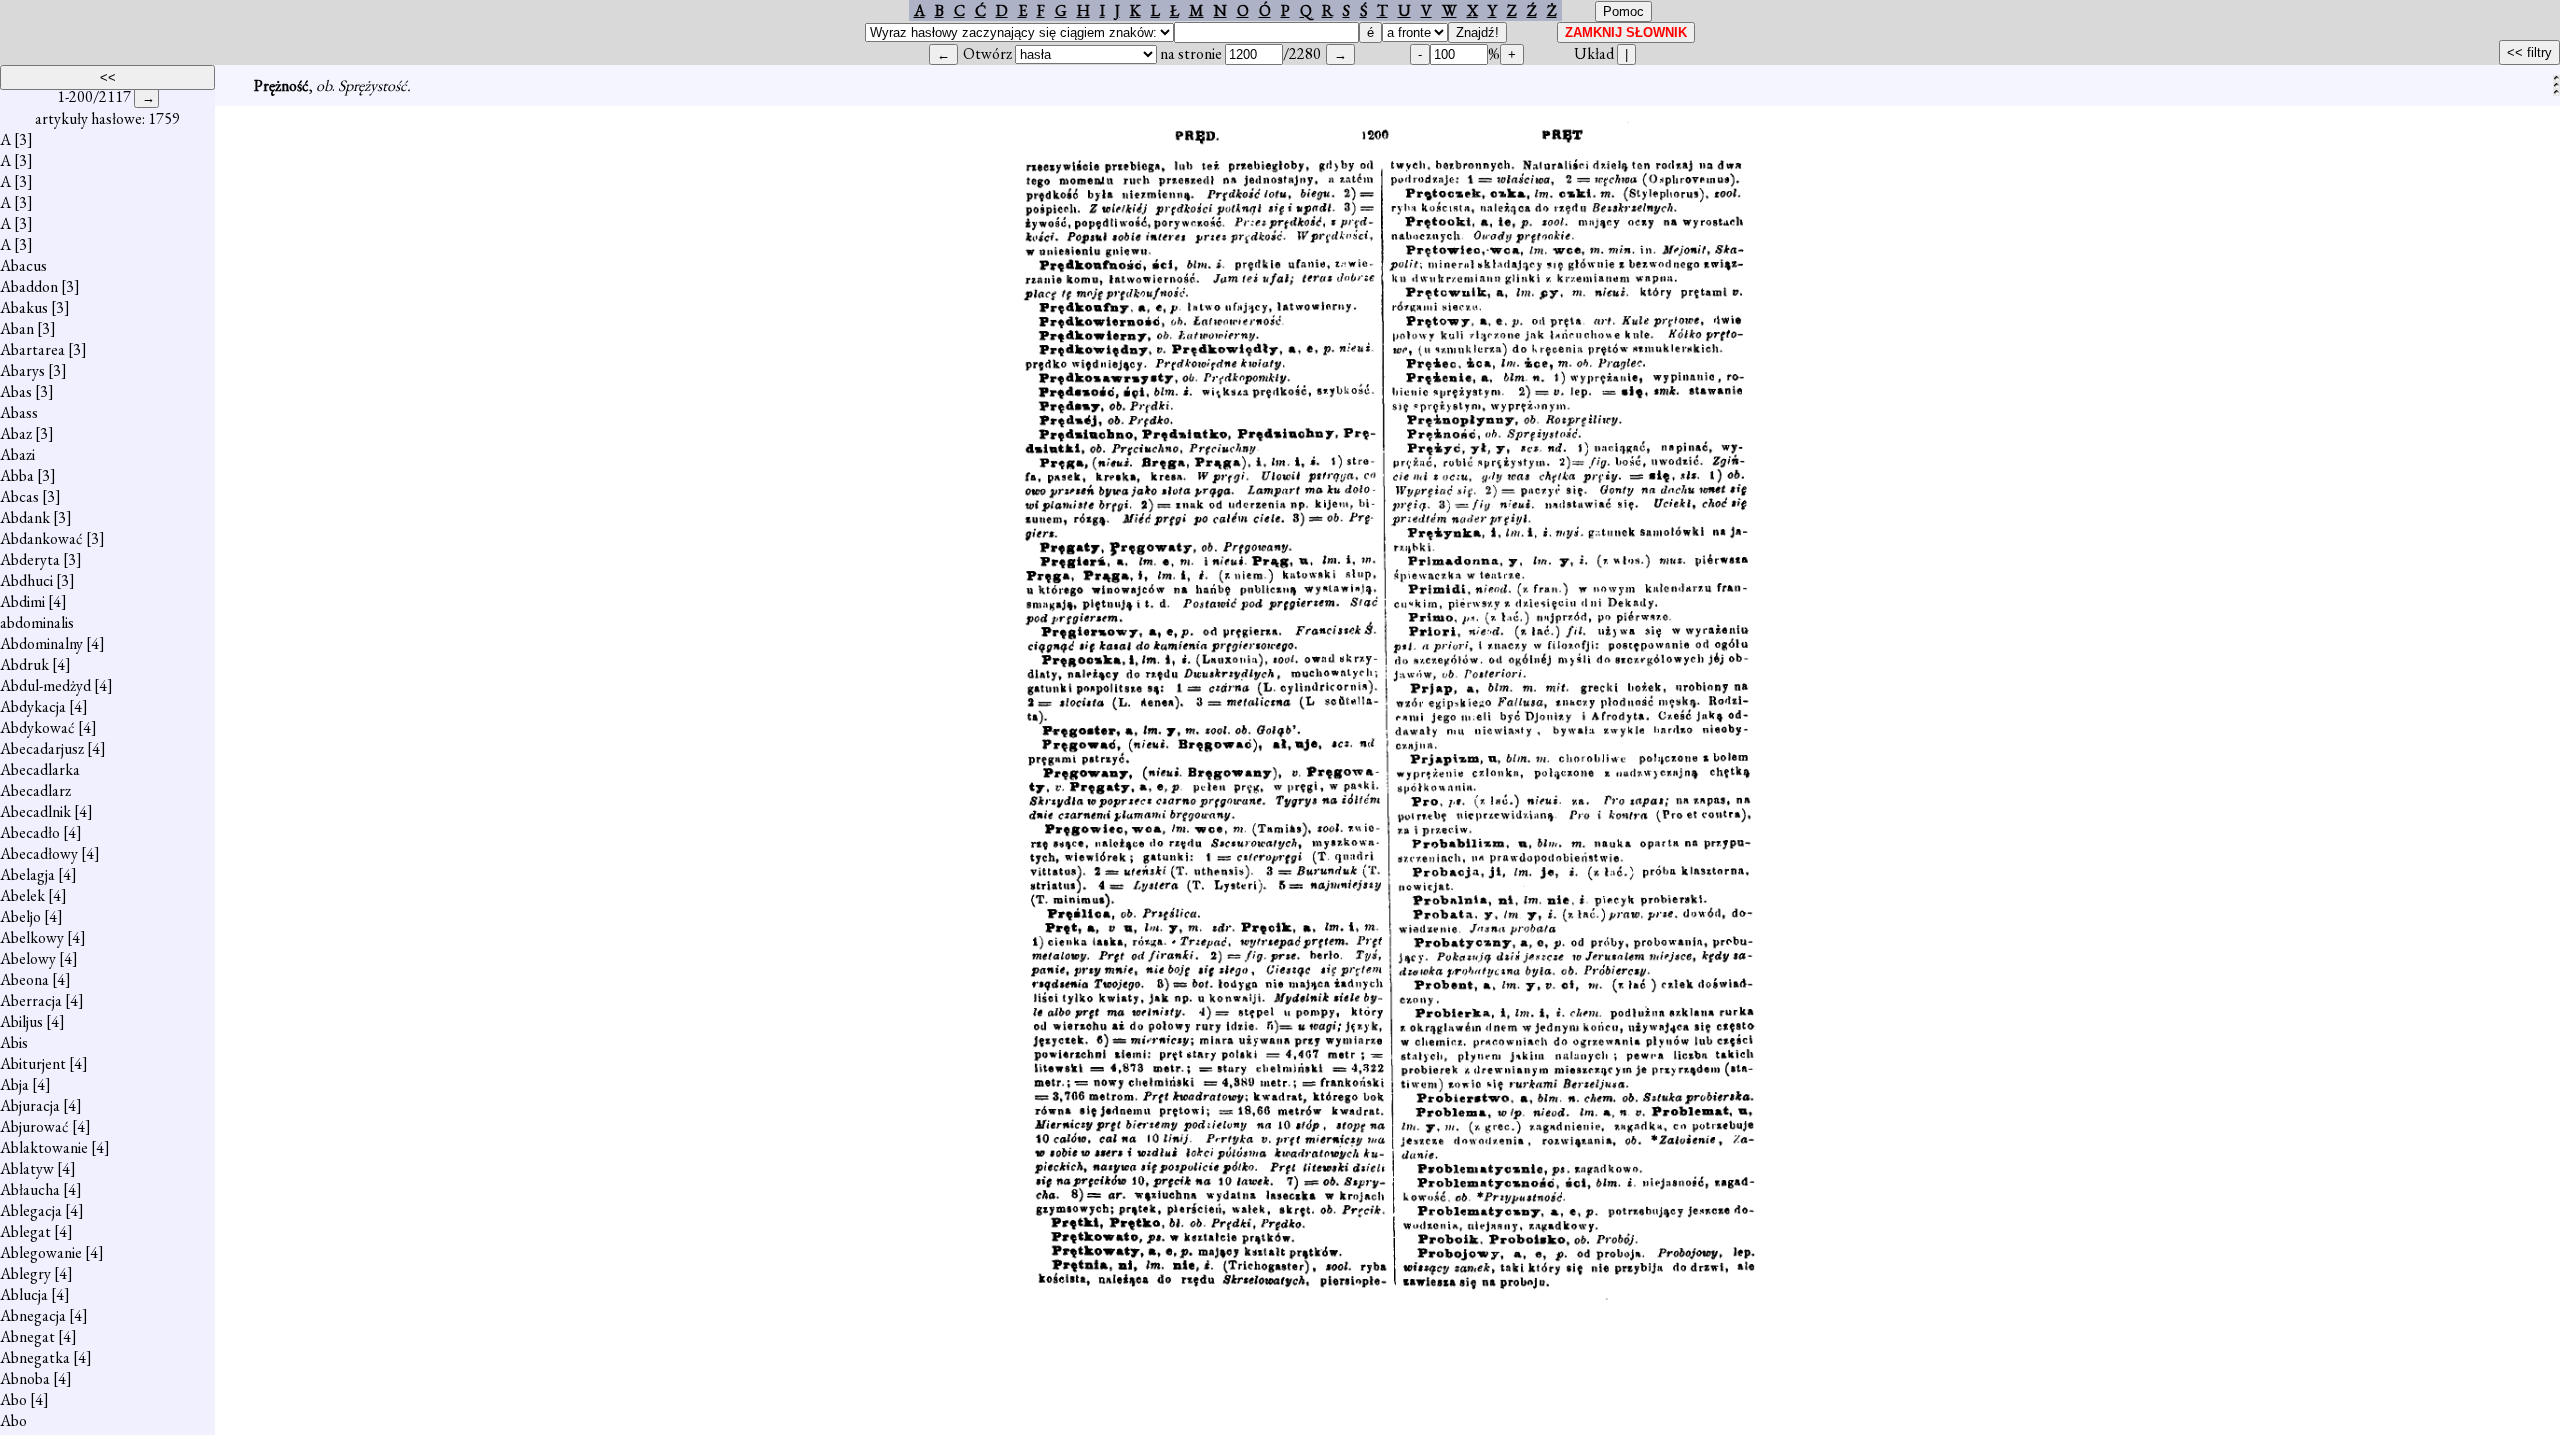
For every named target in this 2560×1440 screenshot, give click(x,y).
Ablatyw (27, 1168)
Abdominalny (41, 643)
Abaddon (29, 286)
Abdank (25, 517)
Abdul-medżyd (45, 685)
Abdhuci (26, 580)
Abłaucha (30, 1189)
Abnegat (27, 1336)
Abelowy (28, 958)
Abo (13, 1399)
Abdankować (41, 538)
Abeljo (20, 916)
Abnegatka (35, 1357)
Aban (17, 328)
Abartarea (32, 349)
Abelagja (27, 874)
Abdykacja (33, 706)
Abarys (22, 370)
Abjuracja (30, 1105)
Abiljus (21, 1021)
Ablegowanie (41, 1252)
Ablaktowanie (44, 1147)
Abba (17, 475)
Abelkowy (32, 937)
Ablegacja (31, 1210)
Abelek (22, 895)
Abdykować (37, 727)
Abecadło (30, 832)
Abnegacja (33, 1315)
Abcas (19, 496)
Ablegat (25, 1231)
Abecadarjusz (42, 748)
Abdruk (24, 664)
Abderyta (30, 559)
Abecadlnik (35, 811)
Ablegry (25, 1273)
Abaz (16, 433)
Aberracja (31, 1000)
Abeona (24, 979)
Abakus (24, 307)
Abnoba (25, 1378)
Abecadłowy (39, 853)
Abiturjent (33, 1063)
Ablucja (24, 1294)
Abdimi (22, 601)
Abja (14, 1084)
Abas (16, 391)
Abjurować (34, 1126)
